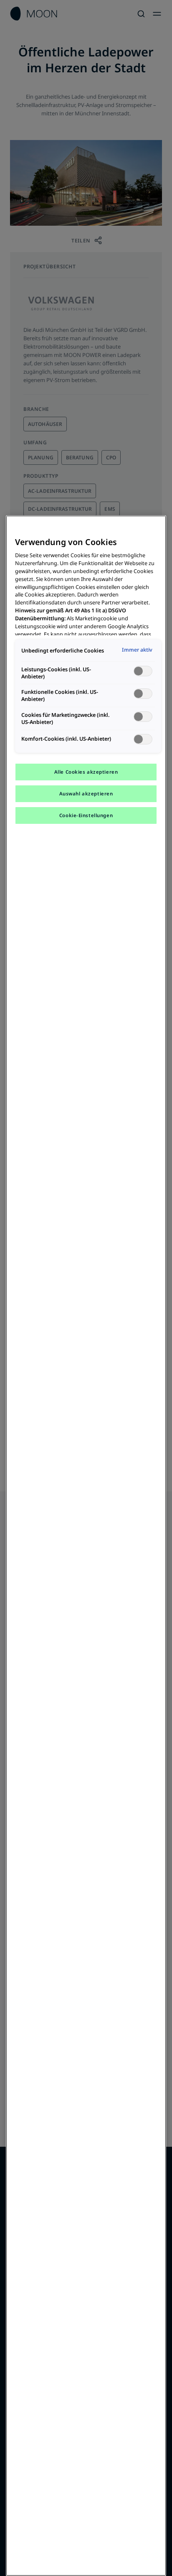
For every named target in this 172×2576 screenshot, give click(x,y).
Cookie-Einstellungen (86, 815)
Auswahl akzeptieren (86, 794)
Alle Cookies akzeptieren (86, 772)
